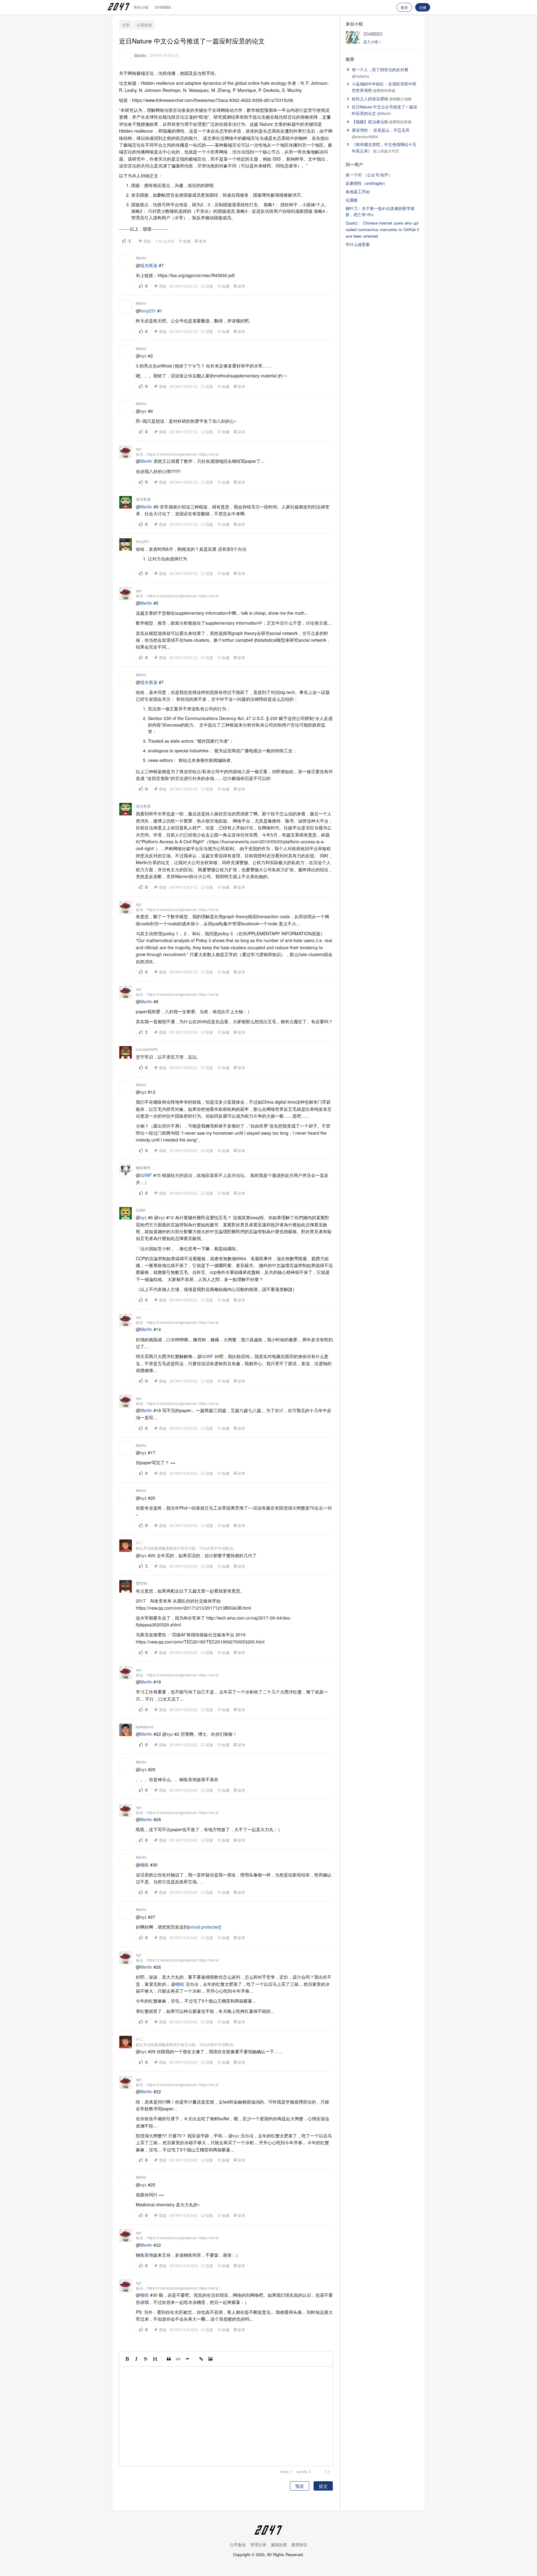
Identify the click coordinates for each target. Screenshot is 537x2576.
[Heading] (155, 2359)
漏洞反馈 (279, 2544)
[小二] (126, 1546)
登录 (404, 7)
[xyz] (126, 452)
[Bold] (127, 2359)
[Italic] (136, 2359)
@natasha (360, 76)
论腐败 (352, 200)
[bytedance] (126, 1730)
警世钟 (141, 1583)
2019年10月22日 (184, 1032)
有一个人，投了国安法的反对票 (380, 69)
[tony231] (126, 545)
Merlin (140, 55)
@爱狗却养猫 (384, 90)
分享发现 (144, 25)
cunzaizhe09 (147, 1049)
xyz (143, 356)
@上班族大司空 (386, 151)
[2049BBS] (353, 37)
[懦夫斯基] (126, 502)
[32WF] (126, 1213)
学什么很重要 (358, 244)
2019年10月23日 (184, 1381)
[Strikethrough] (146, 2359)
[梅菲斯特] (126, 1171)
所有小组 (141, 7)
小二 (140, 1542)
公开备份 (238, 2544)
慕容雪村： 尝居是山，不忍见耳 (381, 130)
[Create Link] (201, 2359)
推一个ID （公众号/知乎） (369, 175)
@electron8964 (365, 137)
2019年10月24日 (184, 1790)
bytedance (145, 1727)
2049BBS (163, 7)
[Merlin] (126, 59)
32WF (146, 1175)
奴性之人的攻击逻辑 (370, 99)
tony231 (148, 311)
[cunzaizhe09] (126, 1052)
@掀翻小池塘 (400, 99)
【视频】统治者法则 (370, 122)
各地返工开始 (358, 191)
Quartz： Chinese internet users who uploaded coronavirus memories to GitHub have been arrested (382, 229)
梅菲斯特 (143, 1167)
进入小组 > (372, 41)
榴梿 (145, 1865)
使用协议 (299, 2544)
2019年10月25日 (184, 2266)
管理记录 (258, 2544)
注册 (423, 7)
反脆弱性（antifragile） (366, 183)
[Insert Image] (210, 2359)
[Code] (178, 2359)
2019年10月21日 (164, 55)
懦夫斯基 (149, 265)
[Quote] (169, 2359)
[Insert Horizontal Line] (187, 2359)
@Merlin (384, 113)
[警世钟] (126, 1586)
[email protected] (204, 1927)
